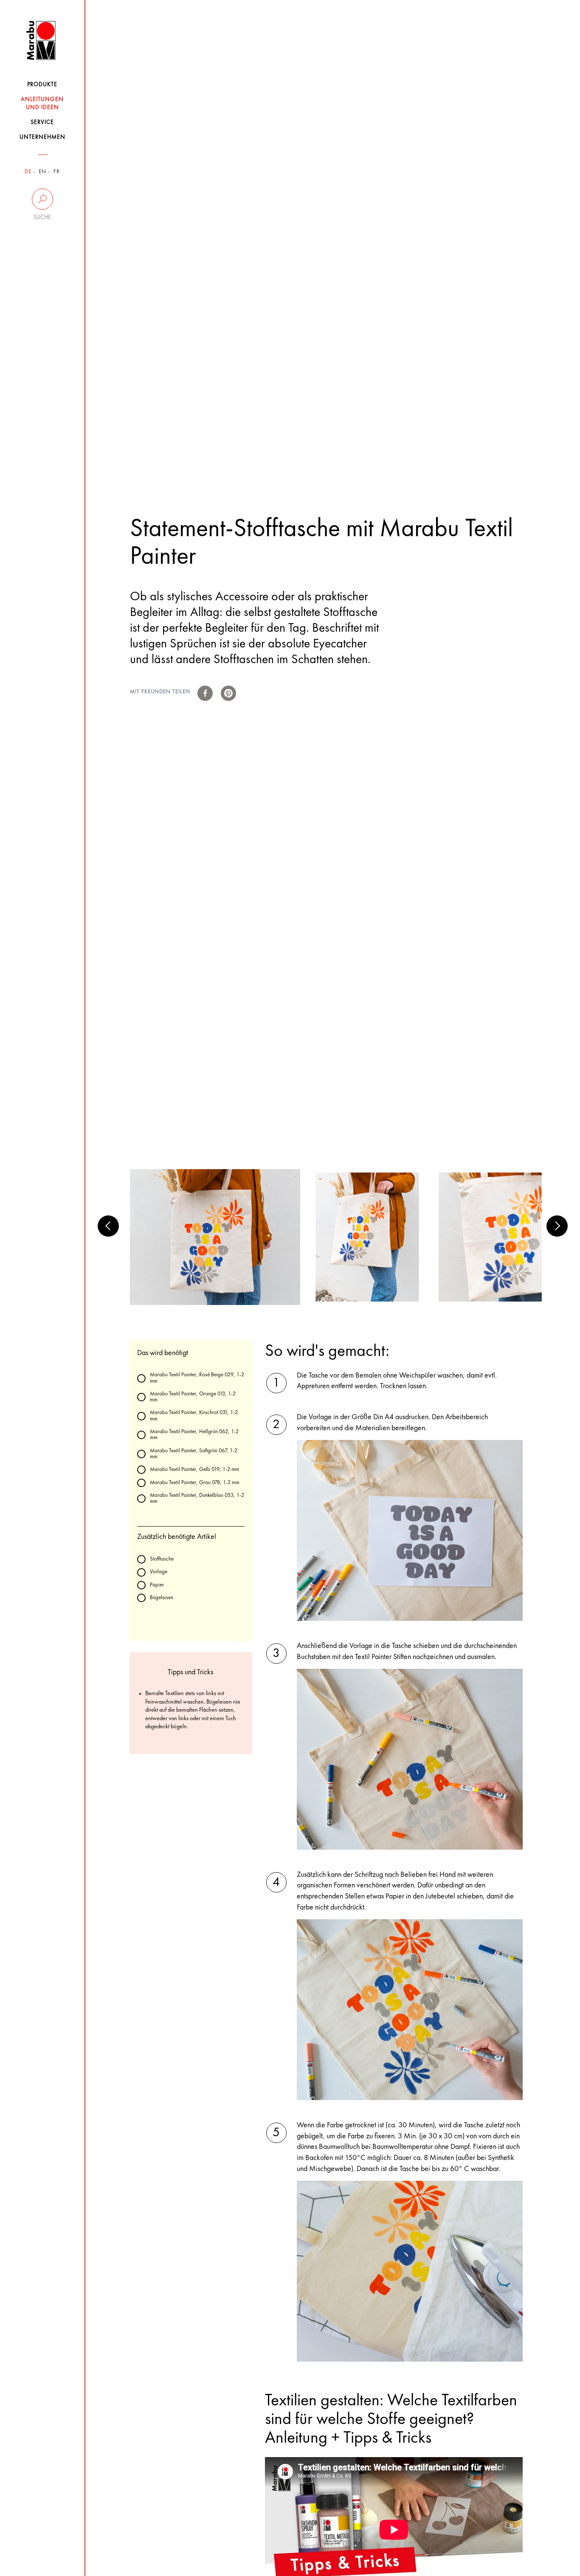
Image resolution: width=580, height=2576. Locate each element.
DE (28, 172)
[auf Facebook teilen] (205, 693)
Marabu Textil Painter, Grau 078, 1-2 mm (195, 1483)
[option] (215, 1237)
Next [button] (557, 1226)
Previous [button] (108, 1226)
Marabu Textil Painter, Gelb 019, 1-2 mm (194, 1469)
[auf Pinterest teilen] (228, 693)
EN (42, 172)
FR (57, 172)
